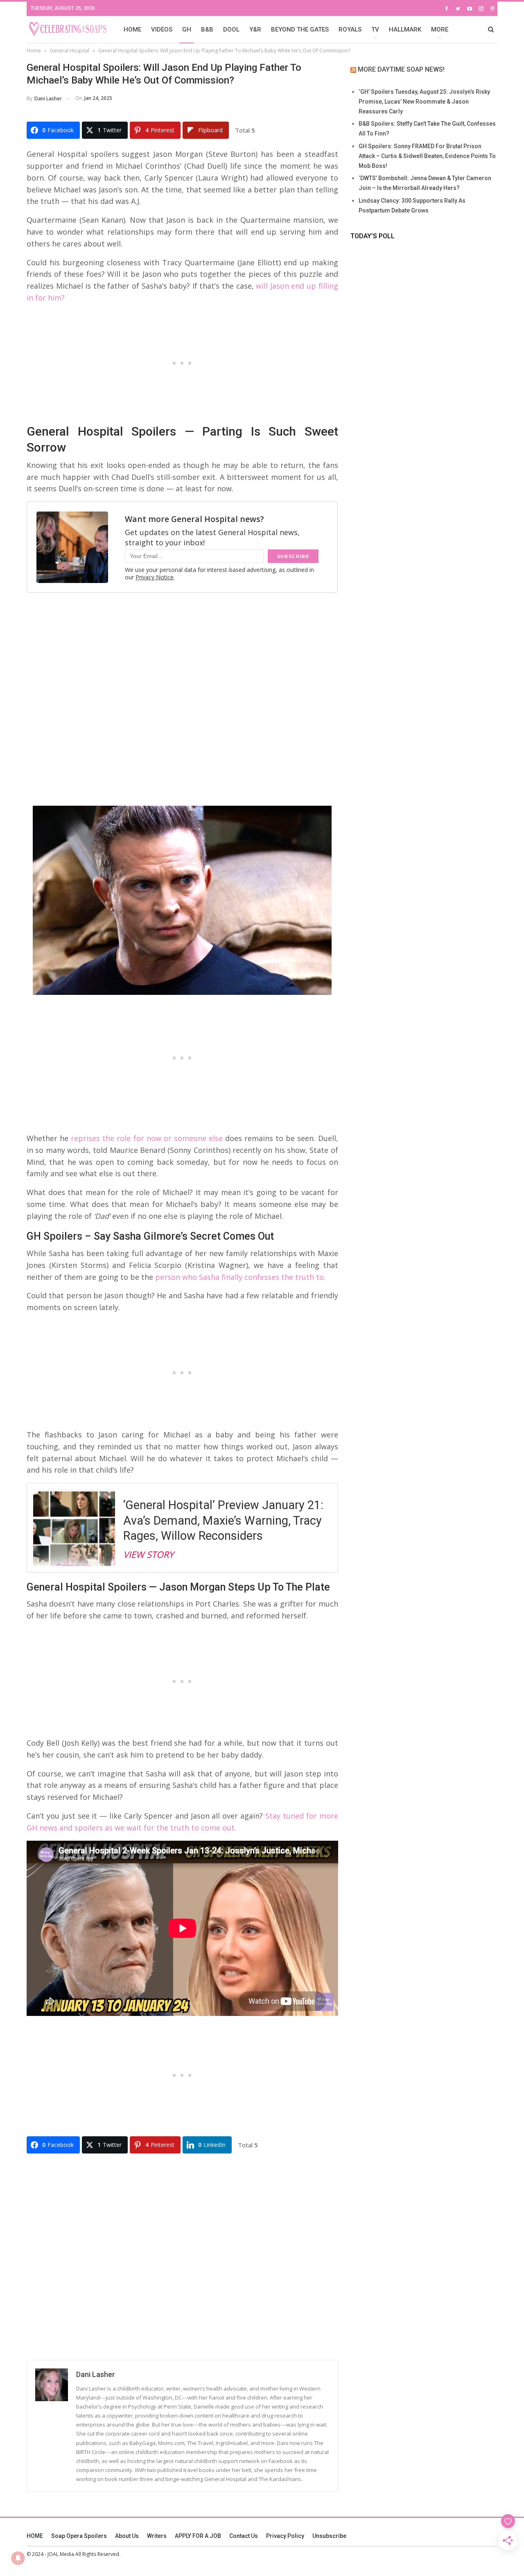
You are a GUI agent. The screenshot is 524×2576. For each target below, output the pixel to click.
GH (187, 29)
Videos (162, 29)
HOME (132, 29)
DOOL (231, 29)
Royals (350, 29)
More (440, 29)
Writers (157, 2536)
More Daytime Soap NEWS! (401, 69)
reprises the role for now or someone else (146, 1138)
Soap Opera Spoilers (79, 2536)
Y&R (255, 29)
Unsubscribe (329, 2536)
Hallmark (405, 29)
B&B (207, 29)
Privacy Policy (285, 2536)
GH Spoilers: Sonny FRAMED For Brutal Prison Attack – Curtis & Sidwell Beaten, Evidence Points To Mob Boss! (427, 156)
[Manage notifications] (18, 2558)
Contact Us (244, 2536)
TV (375, 29)
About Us (127, 2536)
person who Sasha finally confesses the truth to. (240, 1277)
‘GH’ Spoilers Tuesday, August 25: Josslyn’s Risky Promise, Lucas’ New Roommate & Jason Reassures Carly (424, 102)
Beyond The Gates (300, 29)
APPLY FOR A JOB (198, 2536)
